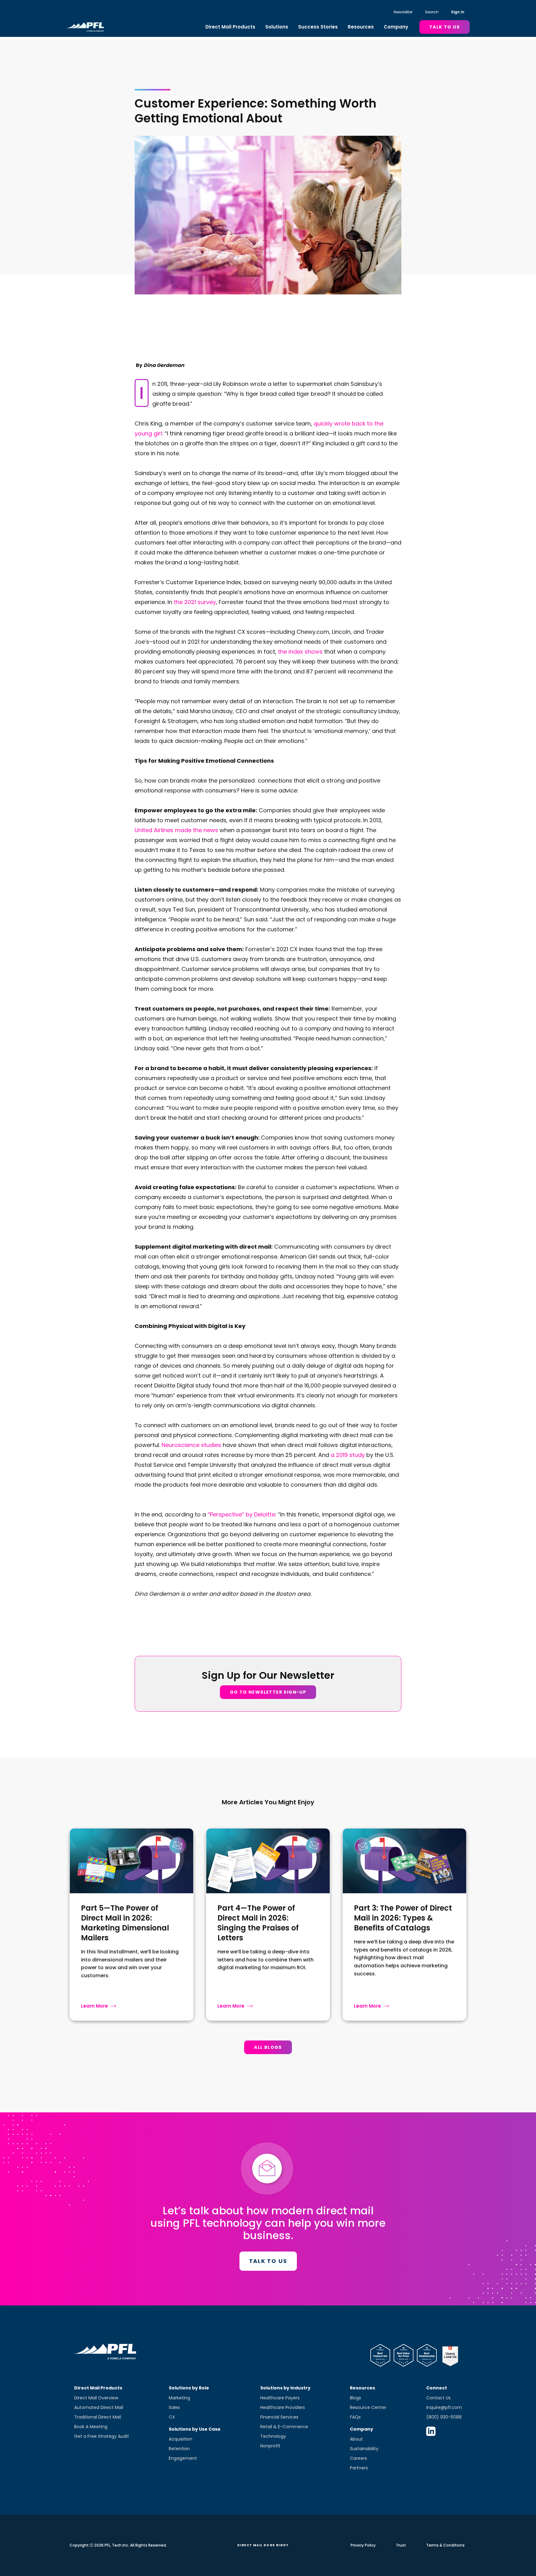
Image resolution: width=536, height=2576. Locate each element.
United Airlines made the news (176, 830)
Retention (179, 2449)
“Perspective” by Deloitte (241, 1514)
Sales (174, 2407)
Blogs (355, 2398)
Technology (273, 2436)
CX (172, 2417)
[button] (230, 27)
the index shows (300, 652)
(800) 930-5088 (444, 2417)
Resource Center (368, 2407)
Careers (358, 2458)
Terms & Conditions (445, 2545)
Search (432, 12)
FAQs (355, 2417)
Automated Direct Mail (99, 2407)
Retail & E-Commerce (284, 2427)
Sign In (458, 12)
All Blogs (268, 2047)
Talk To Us (444, 27)
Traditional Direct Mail (98, 2417)
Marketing (179, 2398)
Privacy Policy (363, 2545)
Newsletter (403, 12)
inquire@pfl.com (444, 2407)
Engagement (183, 2458)
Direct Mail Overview (96, 2398)
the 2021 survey (195, 602)
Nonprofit (270, 2446)
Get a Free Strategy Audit (102, 2436)
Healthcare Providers (283, 2407)
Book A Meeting (91, 2427)
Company (396, 27)
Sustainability (364, 2449)
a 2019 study (348, 1455)
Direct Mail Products (230, 27)
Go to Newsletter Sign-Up (268, 1692)
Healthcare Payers (280, 2398)
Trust (401, 2545)
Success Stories (318, 27)
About (356, 2439)
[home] (85, 27)
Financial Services (279, 2417)
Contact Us (438, 2398)
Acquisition (181, 2439)
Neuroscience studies (191, 1445)
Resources (361, 27)
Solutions (277, 27)
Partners (359, 2468)
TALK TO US (268, 2261)
